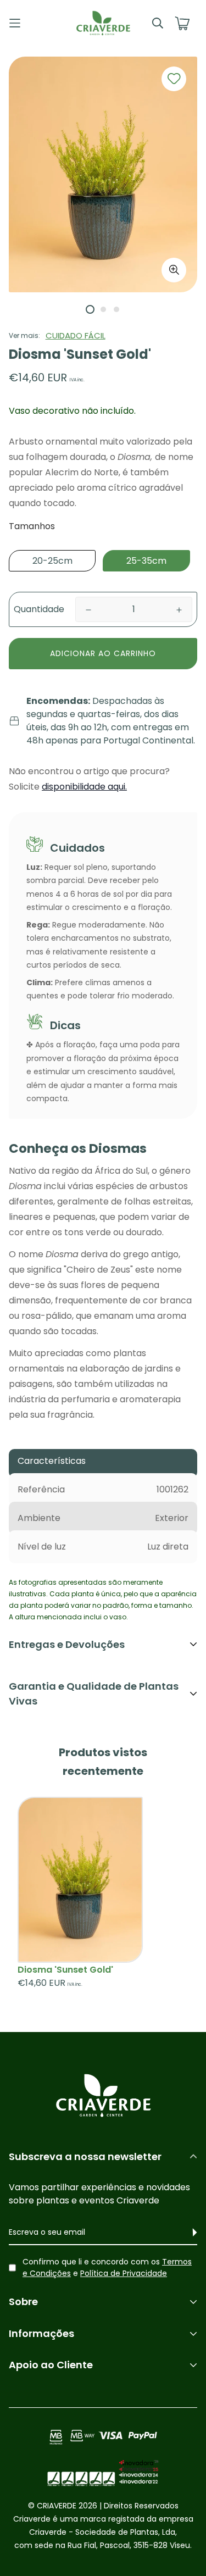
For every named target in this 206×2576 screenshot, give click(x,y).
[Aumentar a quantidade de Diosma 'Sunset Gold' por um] (179, 610)
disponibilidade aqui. (84, 787)
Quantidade (39, 609)
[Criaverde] (103, 23)
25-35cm (146, 561)
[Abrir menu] (32, 23)
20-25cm (52, 561)
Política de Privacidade (124, 2273)
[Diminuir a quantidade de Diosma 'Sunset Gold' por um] (88, 610)
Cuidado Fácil (76, 335)
